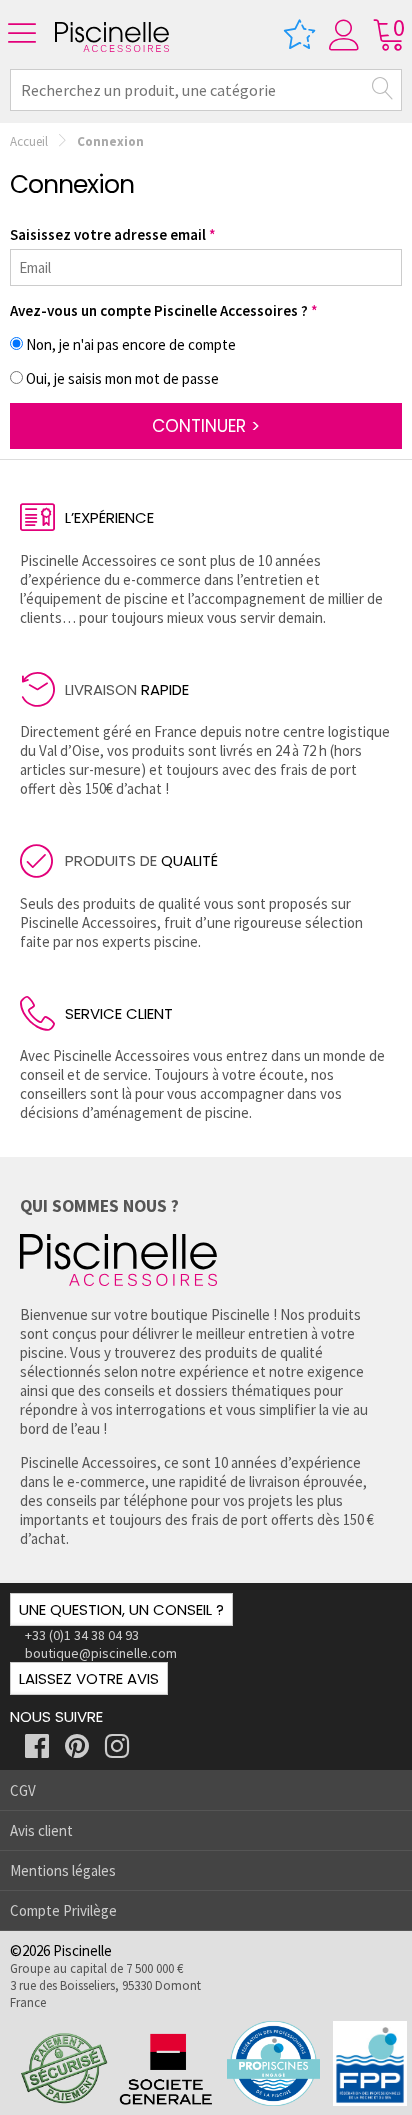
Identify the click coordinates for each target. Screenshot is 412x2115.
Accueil (29, 141)
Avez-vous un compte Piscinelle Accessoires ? (159, 310)
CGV (23, 1790)
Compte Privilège (63, 1910)
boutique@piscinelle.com (101, 1653)
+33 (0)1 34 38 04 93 (82, 1635)
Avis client (41, 1830)
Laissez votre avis (89, 1678)
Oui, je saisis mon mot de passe (122, 378)
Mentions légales (63, 1870)
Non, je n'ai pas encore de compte (131, 344)
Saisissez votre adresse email (108, 234)
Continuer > (206, 426)
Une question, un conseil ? (121, 1609)
